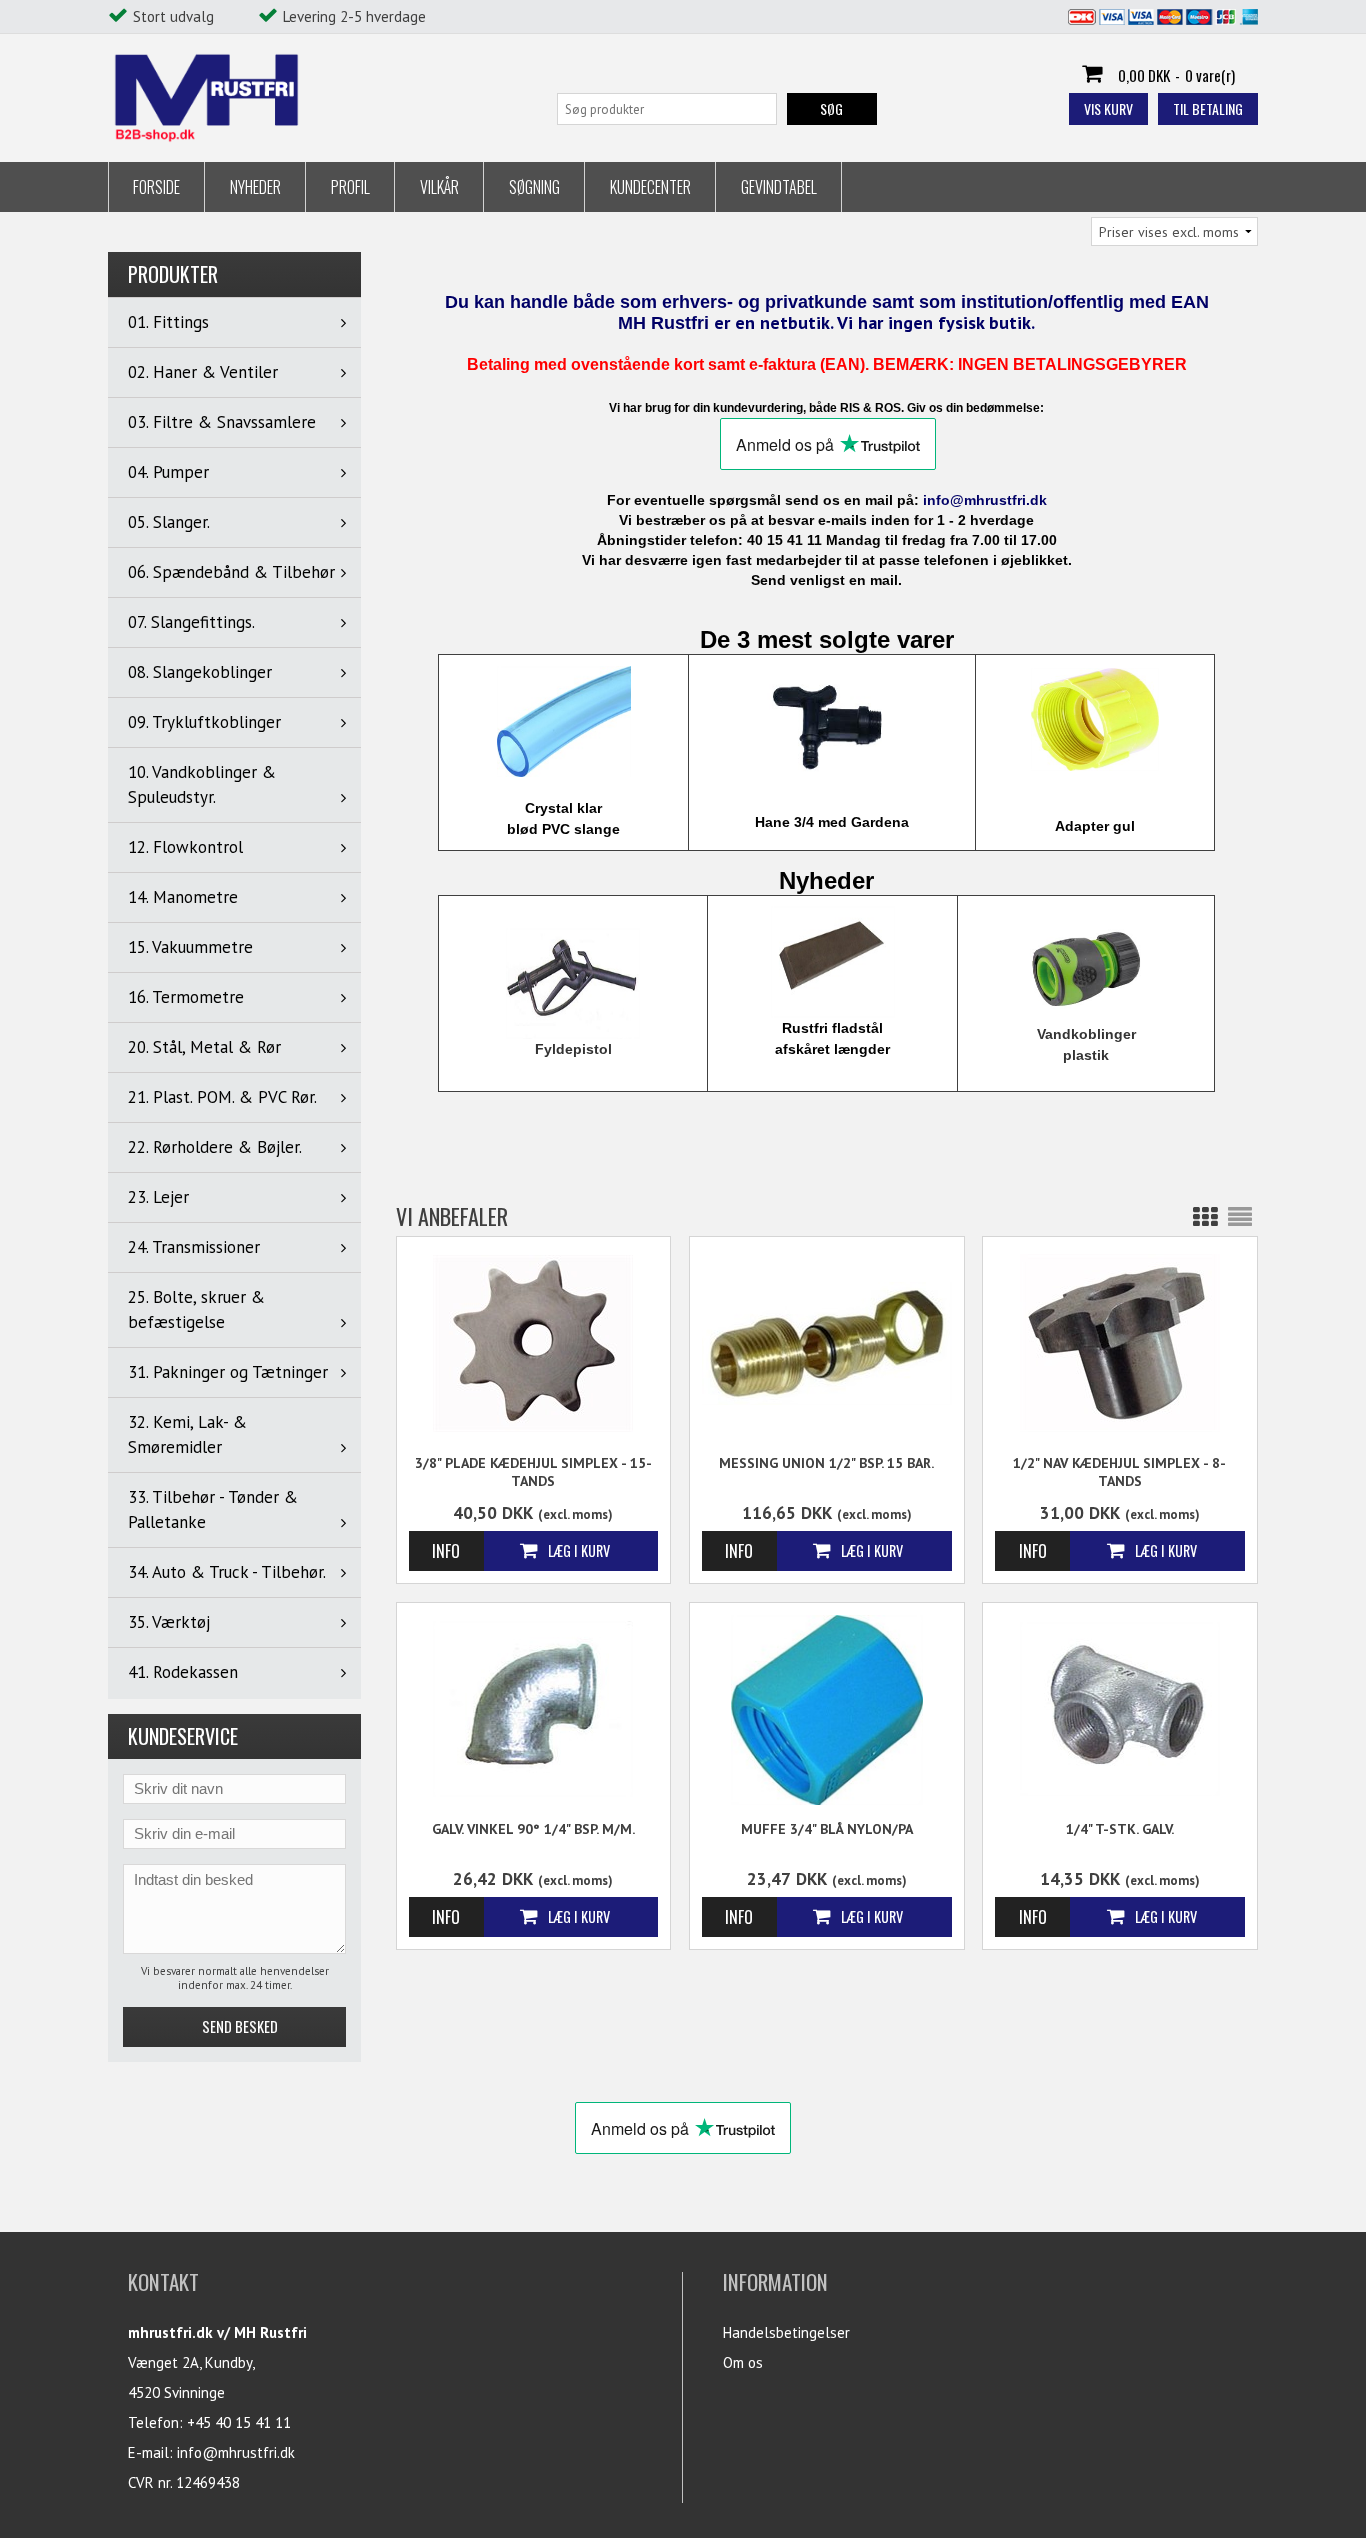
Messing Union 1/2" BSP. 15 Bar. (826, 1463)
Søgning (534, 187)
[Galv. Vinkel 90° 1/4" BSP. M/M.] (534, 1707)
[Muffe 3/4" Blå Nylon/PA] (827, 1710)
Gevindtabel (779, 187)
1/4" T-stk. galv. (1120, 1829)
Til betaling (1208, 108)
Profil (350, 187)
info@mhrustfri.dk (236, 2452)
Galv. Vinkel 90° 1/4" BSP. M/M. (533, 1829)
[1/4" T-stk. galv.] (1120, 1707)
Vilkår (439, 187)
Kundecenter (650, 187)
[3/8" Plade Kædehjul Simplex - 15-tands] (534, 1341)
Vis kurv (1108, 108)
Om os (743, 2362)
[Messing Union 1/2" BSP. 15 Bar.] (827, 1341)
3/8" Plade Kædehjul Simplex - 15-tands (533, 1472)
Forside (156, 187)
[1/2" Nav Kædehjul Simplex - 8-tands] (1120, 1341)
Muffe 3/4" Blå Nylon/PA (827, 1829)
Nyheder (255, 187)
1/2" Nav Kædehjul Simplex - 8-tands (1119, 1472)
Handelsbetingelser (786, 2332)
